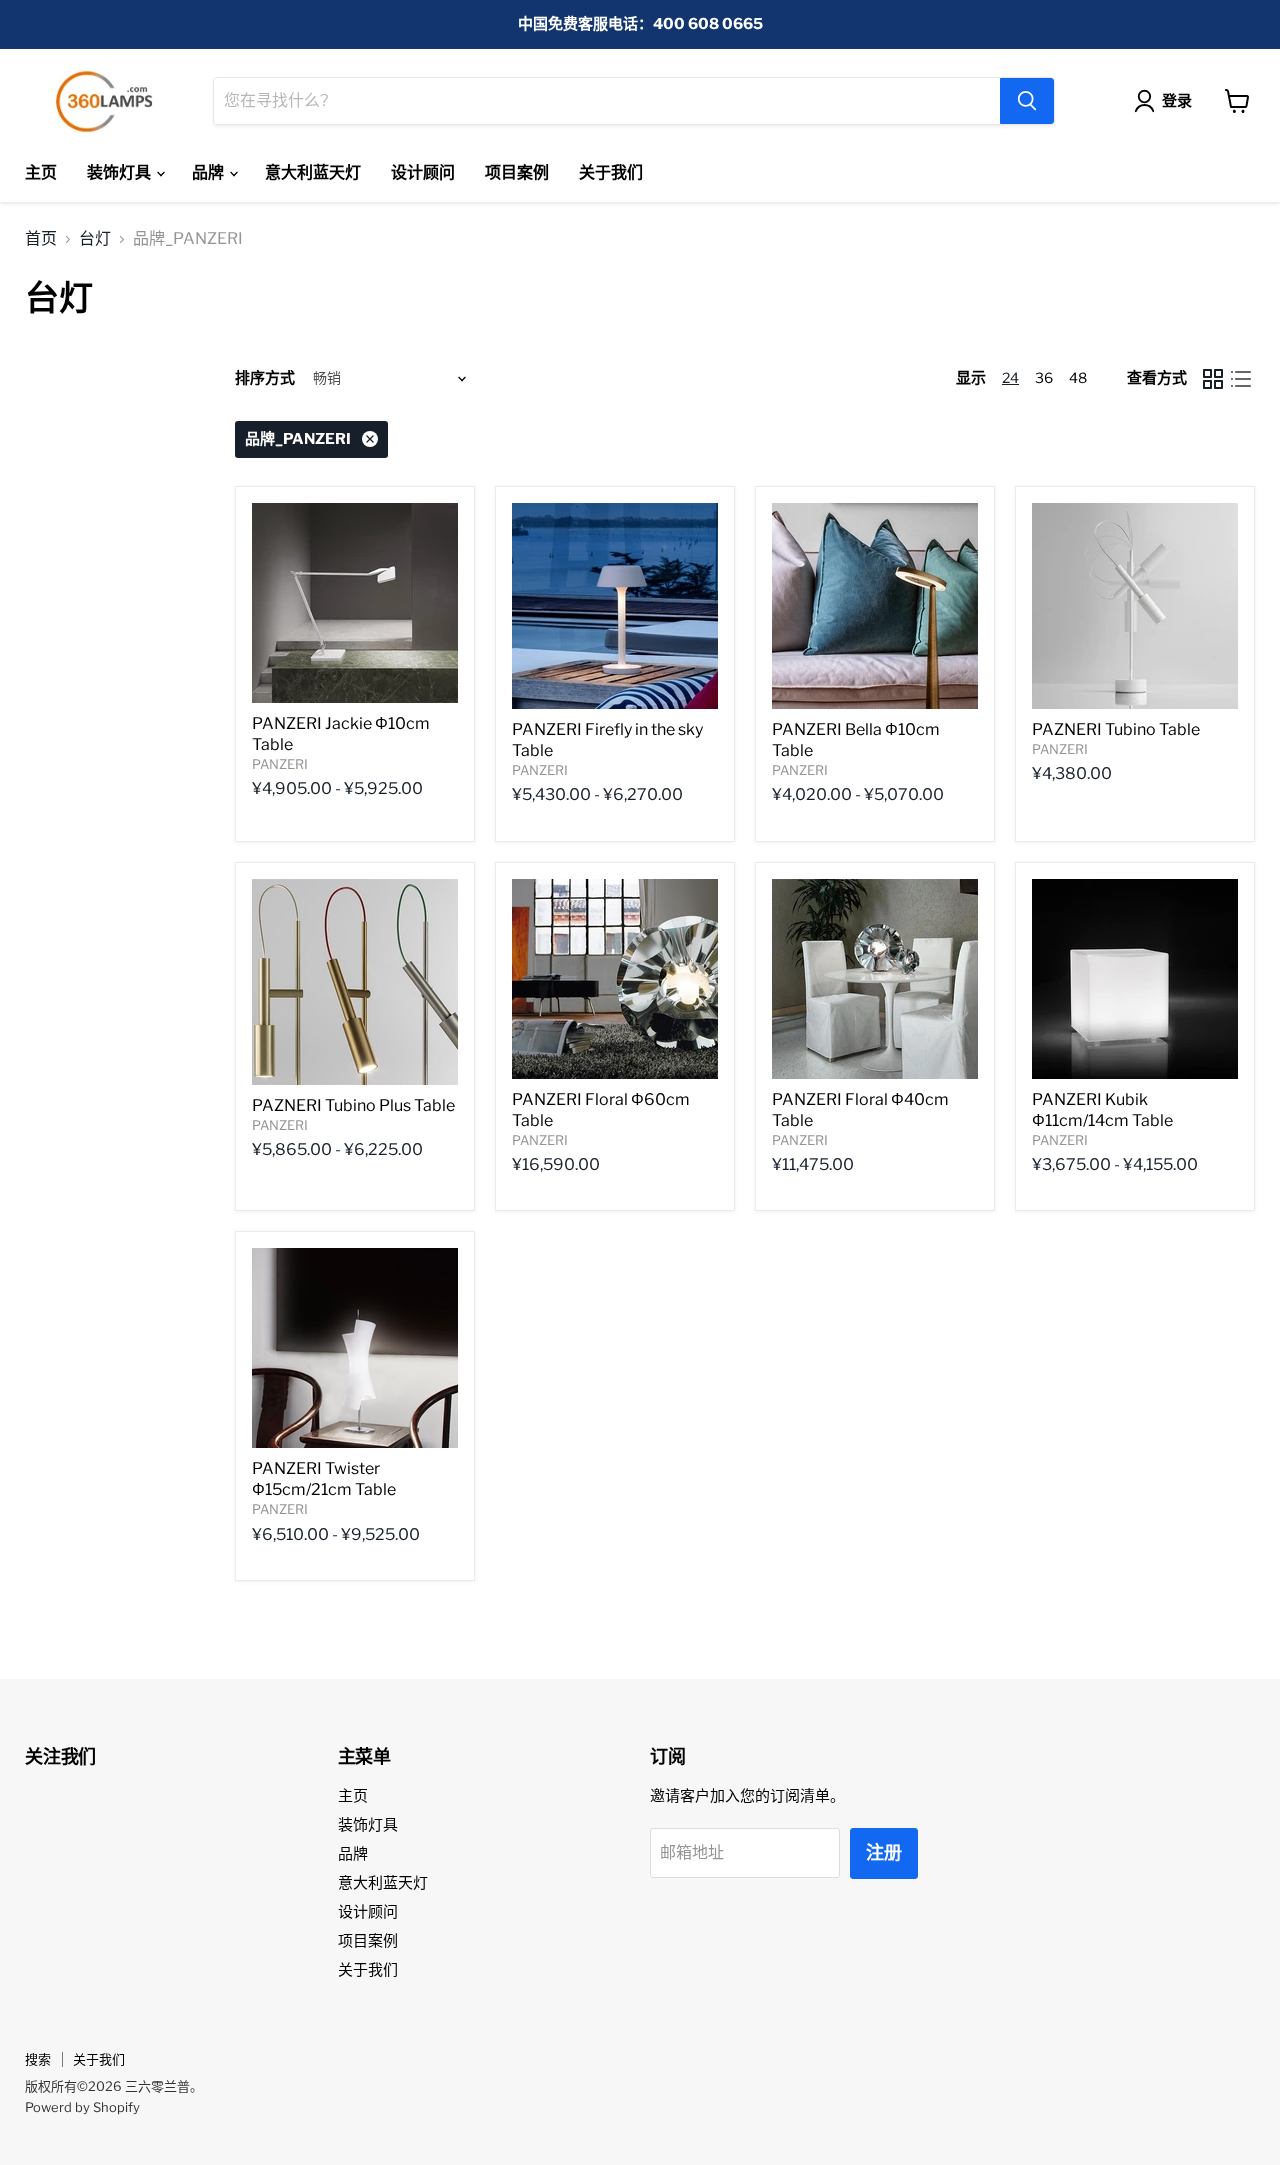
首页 (41, 239)
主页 (41, 172)
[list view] (1241, 379)
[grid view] (1213, 379)
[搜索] (1027, 101)
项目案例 (517, 172)
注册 (884, 1852)
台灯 (95, 239)
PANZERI (280, 764)
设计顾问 (423, 172)
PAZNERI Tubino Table (1116, 729)
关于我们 (611, 172)
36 (1044, 377)
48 (1078, 377)
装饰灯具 (120, 172)
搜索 (38, 2059)
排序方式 (265, 378)
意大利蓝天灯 (313, 172)
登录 (1177, 101)
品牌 (209, 172)
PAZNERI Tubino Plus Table (353, 1105)
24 (1010, 377)
